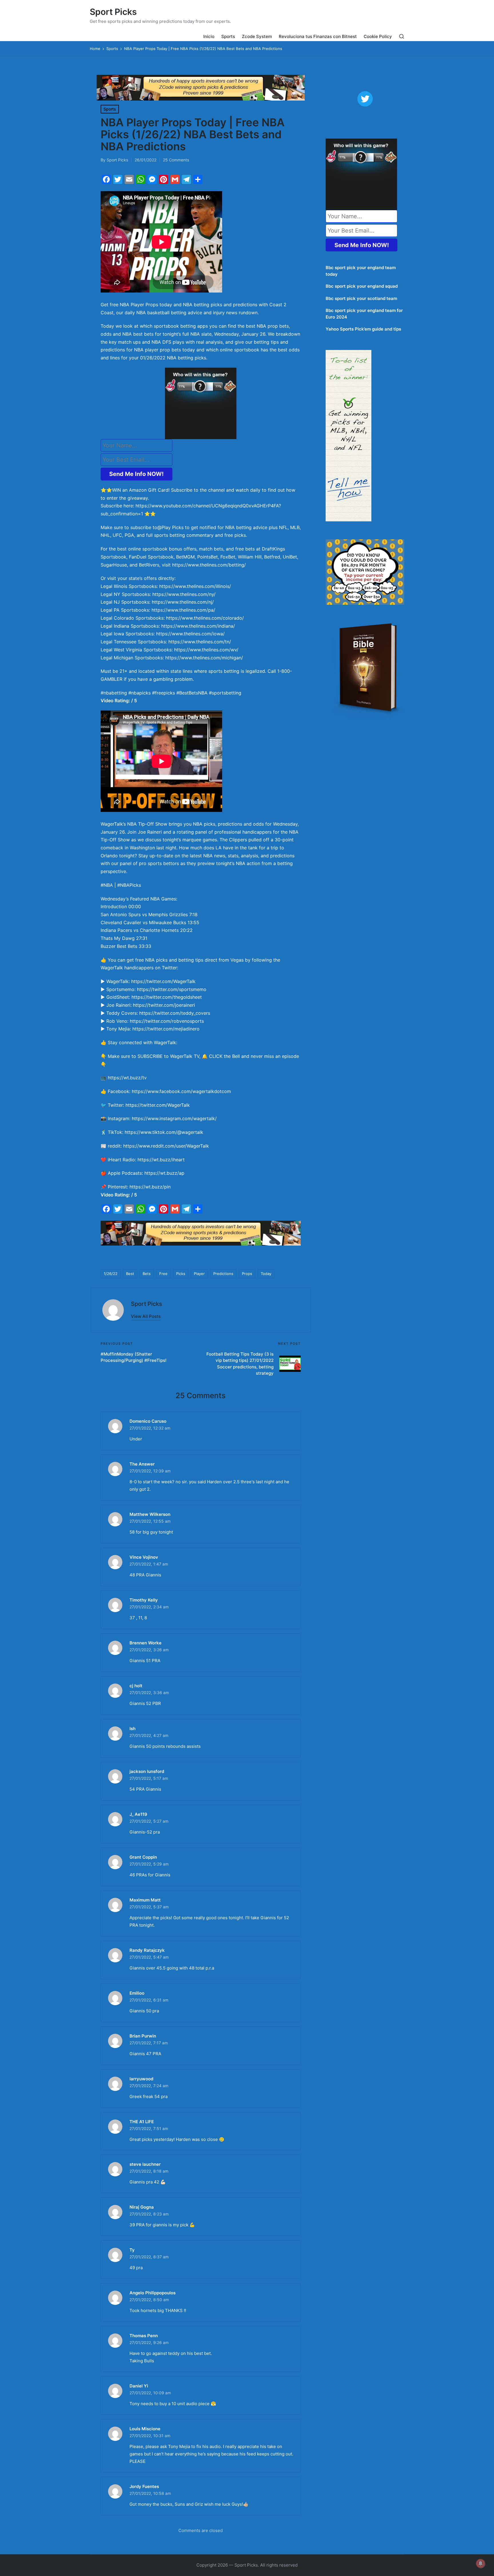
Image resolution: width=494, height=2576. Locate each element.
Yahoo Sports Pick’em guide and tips (363, 329)
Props (247, 1274)
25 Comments (176, 160)
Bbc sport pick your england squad (362, 286)
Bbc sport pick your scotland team (361, 298)
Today (266, 1274)
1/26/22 (111, 1274)
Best (130, 1274)
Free (163, 1274)
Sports (110, 109)
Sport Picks (113, 12)
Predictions (223, 1274)
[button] (146, 1316)
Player (199, 1274)
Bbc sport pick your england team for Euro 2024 (364, 314)
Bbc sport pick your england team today (361, 271)
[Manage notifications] (481, 2563)
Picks (181, 1274)
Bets (147, 1274)
